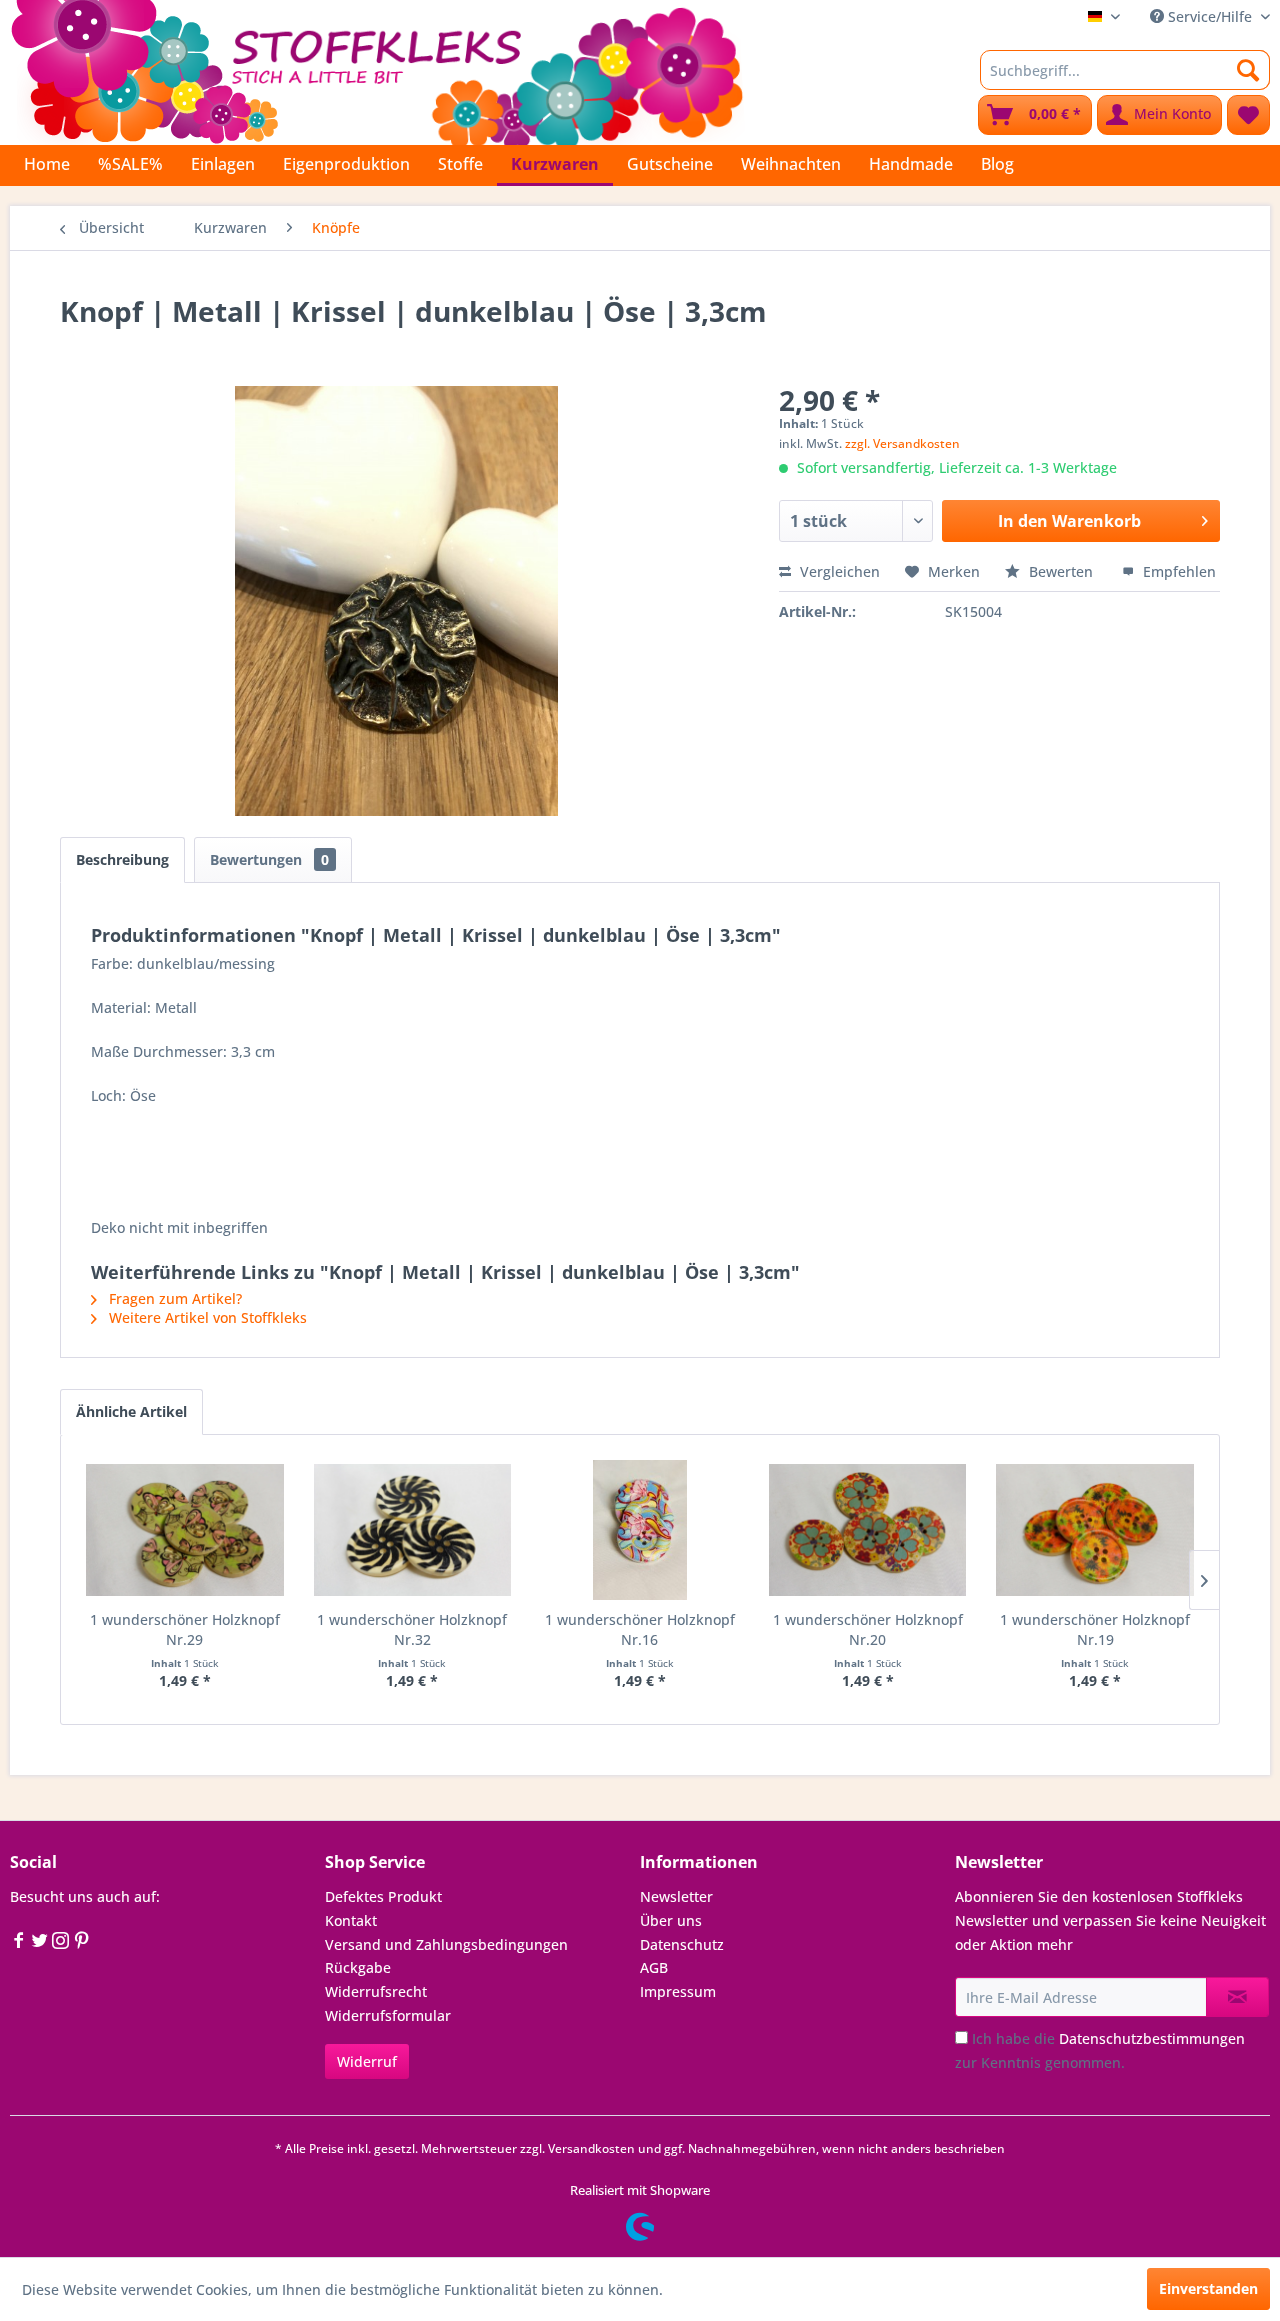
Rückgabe (358, 1967)
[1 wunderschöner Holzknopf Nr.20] (868, 1530)
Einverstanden (1208, 2288)
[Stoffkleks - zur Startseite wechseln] (377, 70)
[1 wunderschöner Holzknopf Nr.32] (413, 1530)
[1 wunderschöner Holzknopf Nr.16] (640, 1530)
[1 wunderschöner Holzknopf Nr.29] (185, 1530)
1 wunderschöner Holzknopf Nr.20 (868, 1629)
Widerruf (367, 2061)
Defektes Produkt (383, 1896)
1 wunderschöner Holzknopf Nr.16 (640, 1629)
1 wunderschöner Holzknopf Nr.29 (185, 1629)
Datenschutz (682, 1944)
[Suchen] (1248, 70)
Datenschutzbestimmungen (1152, 2038)
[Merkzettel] (1248, 115)
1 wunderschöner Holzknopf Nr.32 (412, 1629)
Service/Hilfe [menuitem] (1210, 16)
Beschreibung (122, 859)
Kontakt (351, 1920)
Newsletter (676, 1896)
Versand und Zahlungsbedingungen (446, 1944)
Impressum (678, 1991)
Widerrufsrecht (376, 1991)
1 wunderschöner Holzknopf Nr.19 (1095, 1629)
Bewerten (1061, 571)
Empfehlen (1177, 571)
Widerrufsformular (388, 2015)
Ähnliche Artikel (131, 1411)
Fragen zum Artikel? (173, 1298)
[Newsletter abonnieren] (1237, 1997)
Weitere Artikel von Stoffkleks (206, 1317)
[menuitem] (1125, 70)
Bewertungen (269, 859)
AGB (654, 1967)
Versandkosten (591, 2148)
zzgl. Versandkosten (902, 443)
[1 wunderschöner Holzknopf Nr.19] (1095, 1530)
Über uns (671, 1920)
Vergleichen (838, 571)
